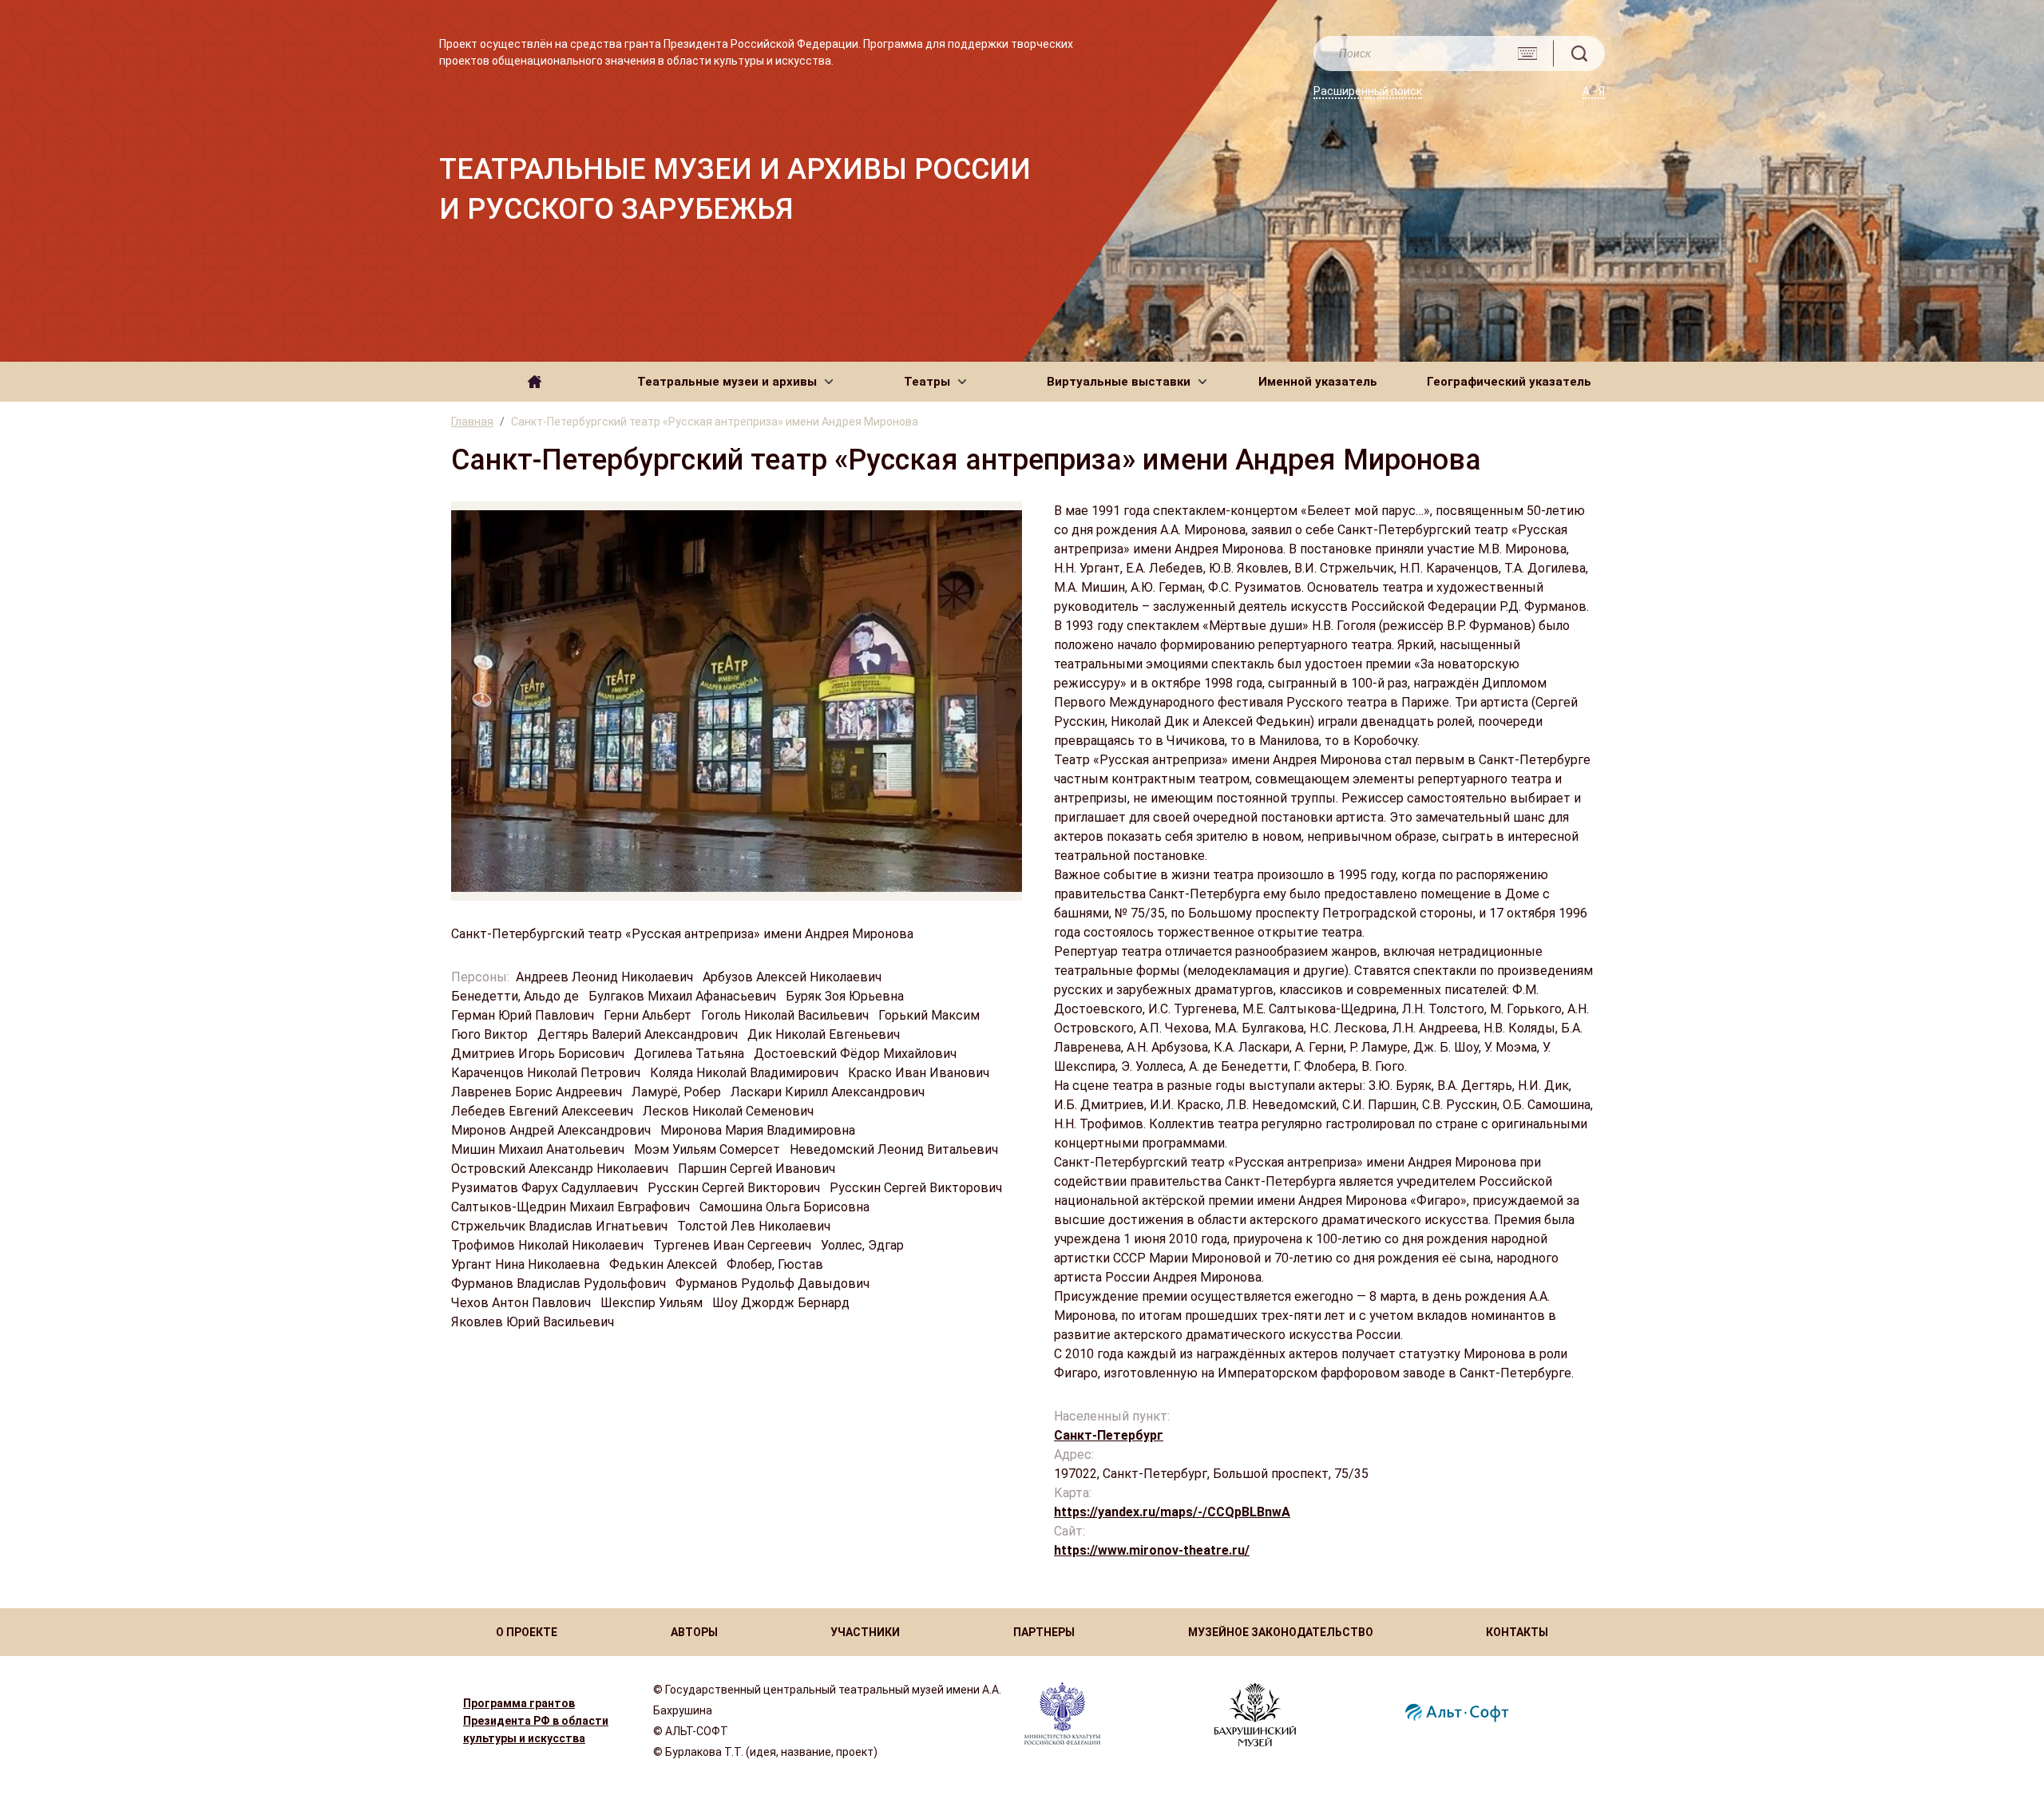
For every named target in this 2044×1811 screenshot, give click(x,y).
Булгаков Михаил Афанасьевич (684, 996)
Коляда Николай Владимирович (746, 1073)
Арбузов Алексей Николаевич (794, 977)
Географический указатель (1509, 382)
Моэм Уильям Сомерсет (709, 1149)
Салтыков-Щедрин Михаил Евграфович (572, 1207)
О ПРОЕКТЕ (527, 1632)
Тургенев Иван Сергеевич (734, 1245)
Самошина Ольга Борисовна (786, 1207)
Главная (472, 422)
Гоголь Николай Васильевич (786, 1015)
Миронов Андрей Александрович (553, 1130)
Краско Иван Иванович (920, 1073)
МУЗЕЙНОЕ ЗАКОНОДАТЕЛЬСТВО (1281, 1632)
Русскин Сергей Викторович (735, 1188)
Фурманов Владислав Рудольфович (560, 1284)
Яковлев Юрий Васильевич (534, 1322)
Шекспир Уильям (653, 1303)
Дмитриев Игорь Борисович (539, 1054)
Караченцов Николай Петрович (547, 1073)
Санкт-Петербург (1109, 1435)
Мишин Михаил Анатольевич (539, 1149)
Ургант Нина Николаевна (527, 1264)
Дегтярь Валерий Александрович (639, 1034)
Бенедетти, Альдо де (517, 996)
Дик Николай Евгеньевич (825, 1034)
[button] (735, 382)
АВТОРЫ (694, 1632)
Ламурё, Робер (678, 1092)
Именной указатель (1318, 382)
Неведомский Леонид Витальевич (895, 1149)
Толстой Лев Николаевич (755, 1226)
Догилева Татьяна (691, 1054)
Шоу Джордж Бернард (782, 1303)
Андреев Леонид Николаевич (606, 977)
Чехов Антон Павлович (523, 1303)
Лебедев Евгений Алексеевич (544, 1111)
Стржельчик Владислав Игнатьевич (561, 1226)
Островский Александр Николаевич (561, 1169)
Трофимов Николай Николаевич (549, 1245)
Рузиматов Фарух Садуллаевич (546, 1188)
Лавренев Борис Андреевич (538, 1092)
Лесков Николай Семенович (730, 1111)
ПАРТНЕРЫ (1044, 1632)
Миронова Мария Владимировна (759, 1130)
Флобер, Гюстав (776, 1264)
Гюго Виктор (491, 1034)
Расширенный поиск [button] (1368, 91)
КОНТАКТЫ (1517, 1632)
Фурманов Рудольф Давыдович (774, 1284)
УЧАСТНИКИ (865, 1632)
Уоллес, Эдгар (864, 1245)
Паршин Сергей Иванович (758, 1169)
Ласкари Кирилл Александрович (829, 1092)
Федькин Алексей (665, 1264)
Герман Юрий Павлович (524, 1015)
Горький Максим (931, 1015)
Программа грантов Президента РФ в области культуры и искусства (536, 1721)
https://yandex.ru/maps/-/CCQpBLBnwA (1172, 1512)
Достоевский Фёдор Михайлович (857, 1054)
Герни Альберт (649, 1015)
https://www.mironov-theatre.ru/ (1152, 1550)
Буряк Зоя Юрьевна (846, 996)
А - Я (1594, 91)
